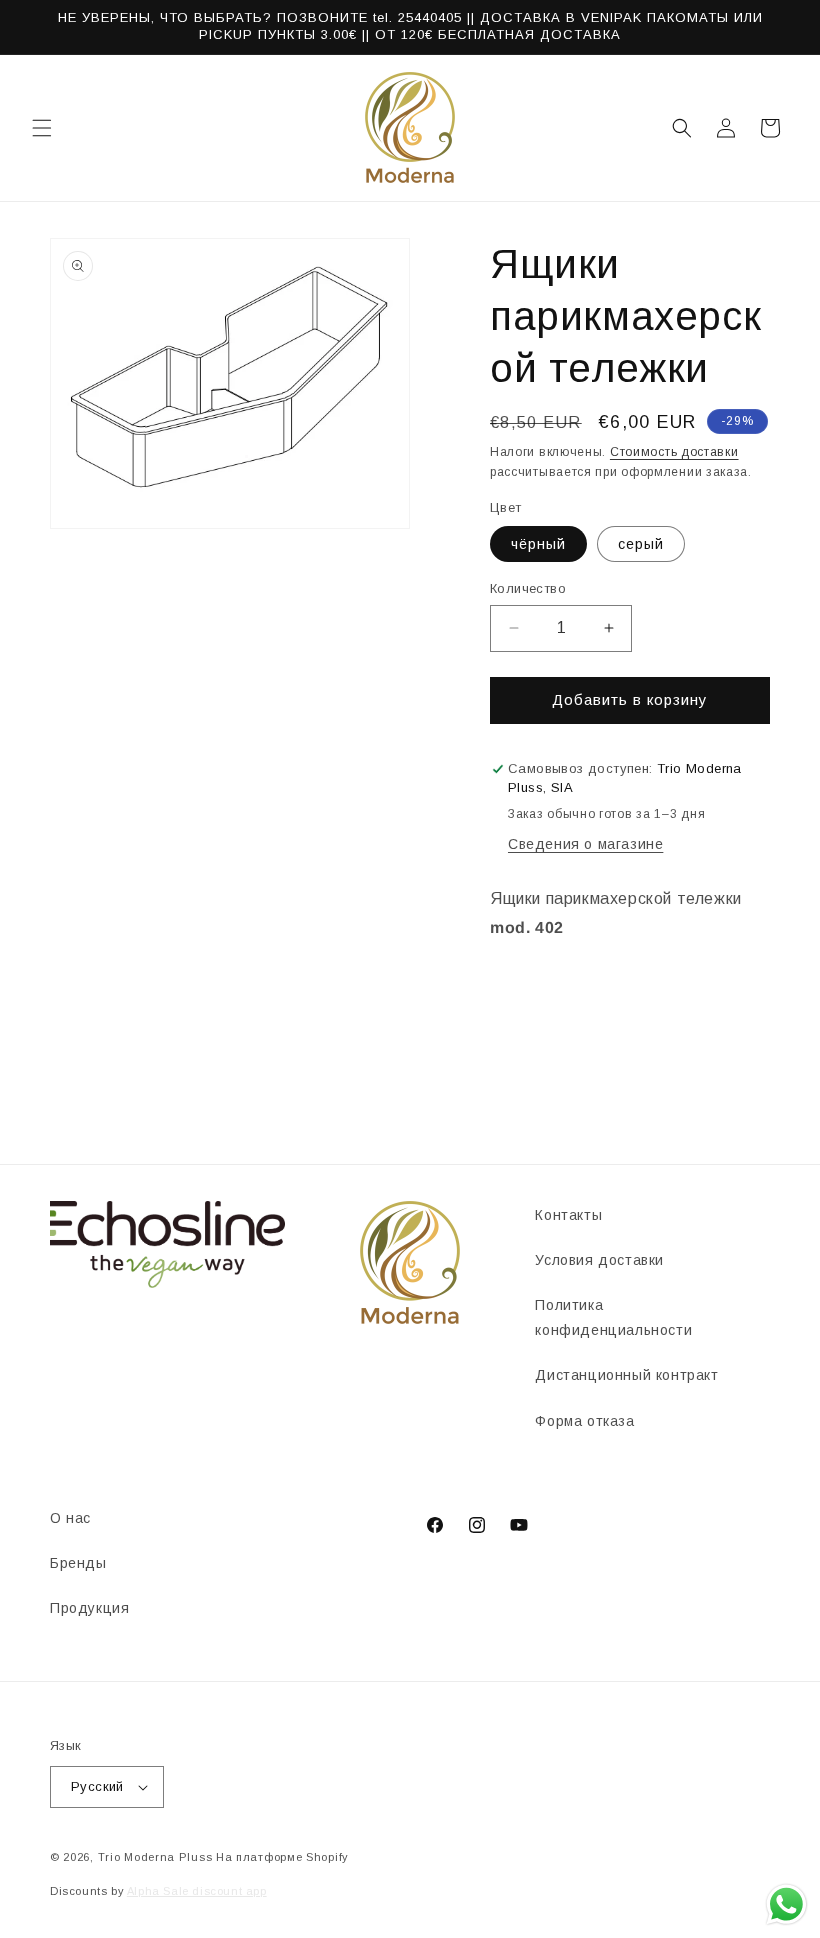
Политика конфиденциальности (613, 1317)
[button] (42, 128)
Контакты (568, 1215)
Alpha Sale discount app (197, 1891)
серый (641, 544)
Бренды (78, 1563)
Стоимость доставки (674, 452)
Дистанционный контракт (626, 1375)
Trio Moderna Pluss (155, 1857)
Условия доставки (599, 1260)
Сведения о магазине (585, 844)
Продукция (89, 1608)
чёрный (538, 544)
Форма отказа (584, 1421)
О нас (70, 1518)
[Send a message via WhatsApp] (786, 1904)
